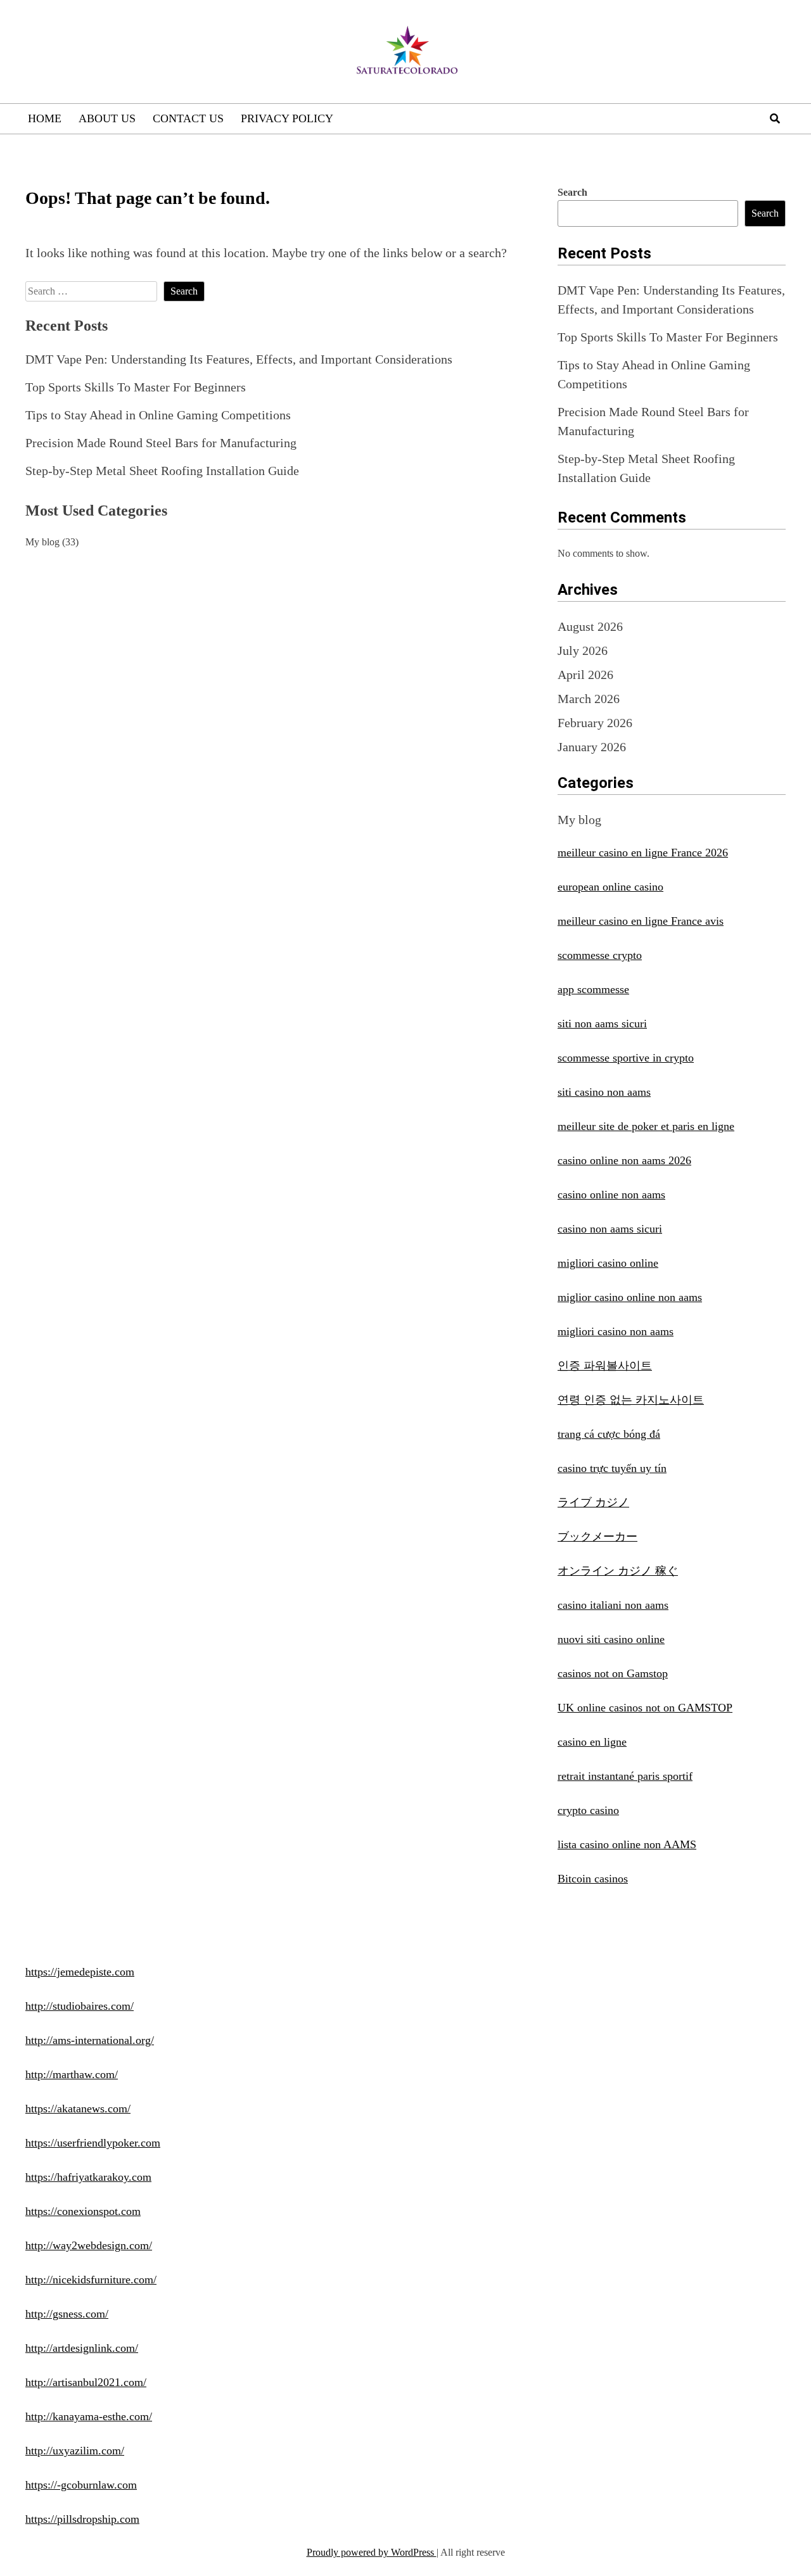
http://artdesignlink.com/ (82, 2348)
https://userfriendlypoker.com (93, 2143)
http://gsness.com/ (67, 2314)
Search (572, 192)
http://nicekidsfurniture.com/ (91, 2280)
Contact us (188, 118)
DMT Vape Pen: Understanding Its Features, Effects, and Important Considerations (239, 359)
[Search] (775, 119)
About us (107, 118)
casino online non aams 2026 (624, 1160)
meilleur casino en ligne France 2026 (643, 853)
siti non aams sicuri (602, 1024)
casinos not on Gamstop (613, 1673)
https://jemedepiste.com (80, 1972)
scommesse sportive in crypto (626, 1058)
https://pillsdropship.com (82, 2519)
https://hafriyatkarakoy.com (88, 2177)
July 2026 (583, 650)
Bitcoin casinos (593, 1879)
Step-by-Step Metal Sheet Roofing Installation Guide (162, 471)
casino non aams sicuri (610, 1229)
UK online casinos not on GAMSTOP (645, 1708)
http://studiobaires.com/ (80, 2006)
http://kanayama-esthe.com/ (89, 2416)
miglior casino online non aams (630, 1297)
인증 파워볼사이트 (605, 1366)
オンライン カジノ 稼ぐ (618, 1571)
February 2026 (595, 723)
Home (45, 118)
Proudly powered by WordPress (372, 2552)
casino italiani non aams (613, 1605)
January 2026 (592, 747)
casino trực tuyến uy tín (612, 1468)
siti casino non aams (604, 1092)
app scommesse (593, 989)
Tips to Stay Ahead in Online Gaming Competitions (158, 415)
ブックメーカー (597, 1537)
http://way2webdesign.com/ (89, 2245)
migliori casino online (608, 1263)
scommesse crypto (600, 955)
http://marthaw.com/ (72, 2074)
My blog (42, 542)
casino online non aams (611, 1195)
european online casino (610, 887)
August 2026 (590, 626)
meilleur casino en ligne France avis (641, 921)
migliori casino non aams (616, 1331)
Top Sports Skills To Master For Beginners (136, 387)
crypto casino (588, 1810)
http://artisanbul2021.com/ (86, 2382)
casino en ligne (592, 1742)
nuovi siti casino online (611, 1639)
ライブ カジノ (593, 1502)
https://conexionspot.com (83, 2211)
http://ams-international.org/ (90, 2040)
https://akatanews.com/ (78, 2109)
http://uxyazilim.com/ (75, 2451)
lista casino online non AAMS (627, 1844)
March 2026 (589, 699)
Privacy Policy (287, 118)
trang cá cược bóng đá (609, 1434)
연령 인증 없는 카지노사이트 (631, 1400)
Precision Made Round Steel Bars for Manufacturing (161, 443)
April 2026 (585, 675)
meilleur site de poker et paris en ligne (646, 1126)
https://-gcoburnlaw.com (81, 2485)
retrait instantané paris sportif (625, 1776)
